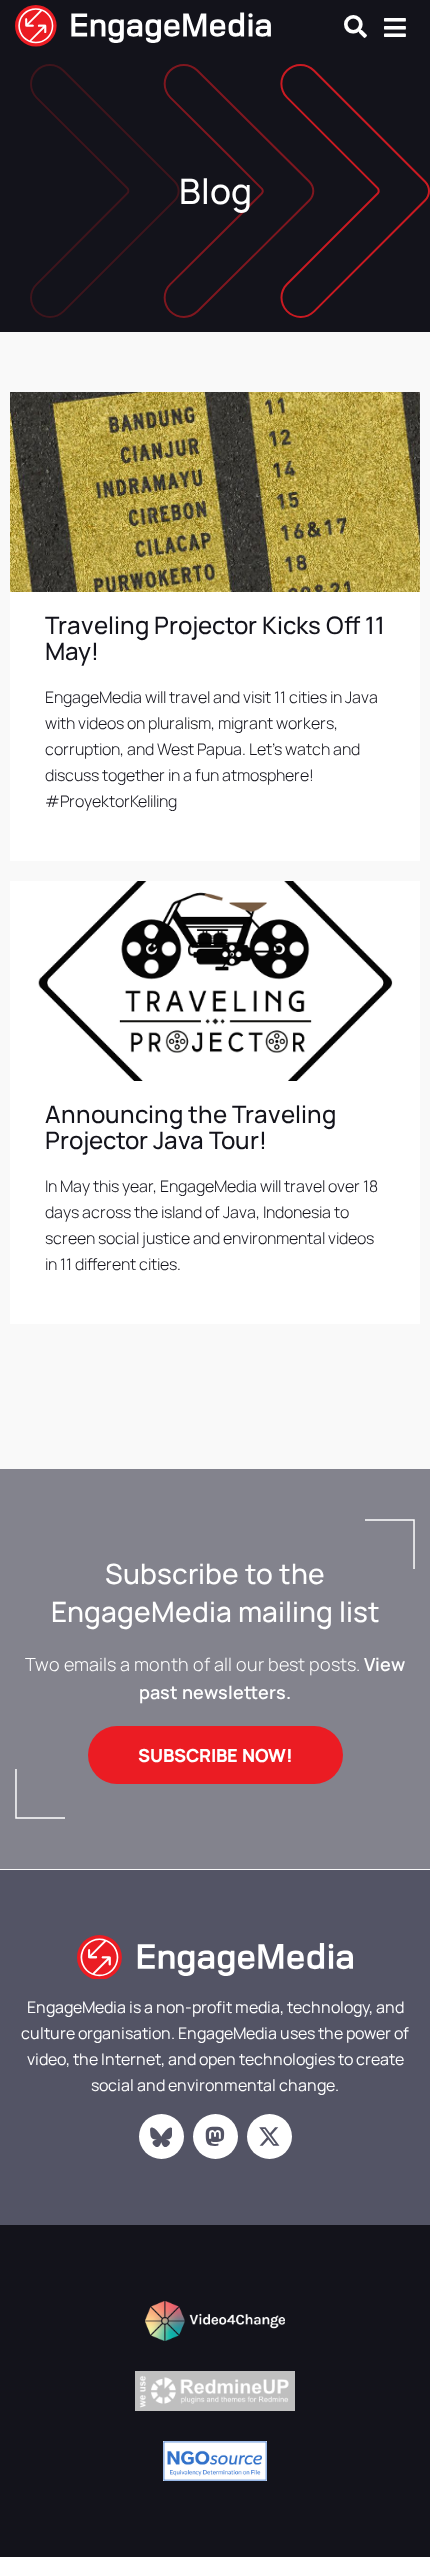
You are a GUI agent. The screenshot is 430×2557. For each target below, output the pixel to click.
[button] (355, 26)
